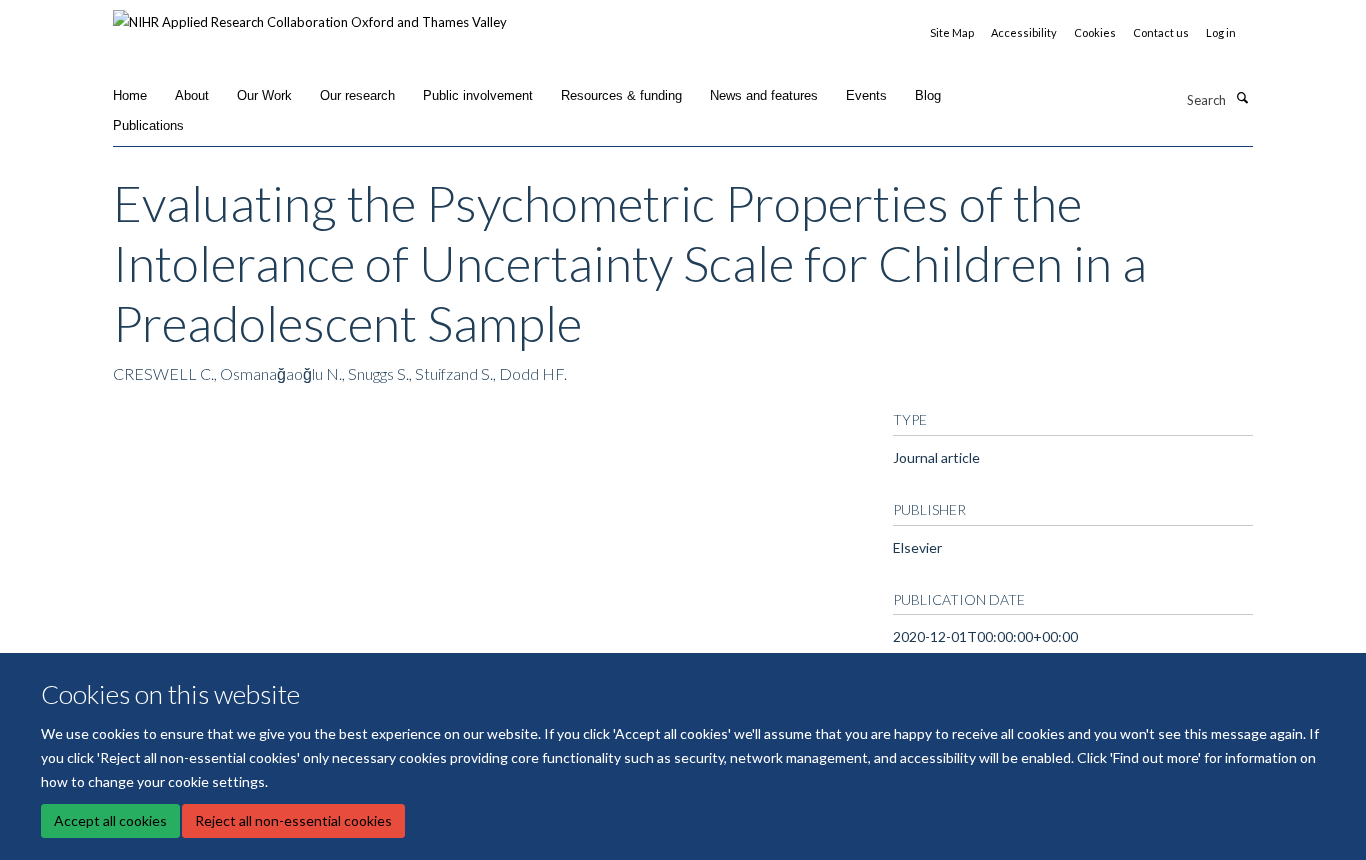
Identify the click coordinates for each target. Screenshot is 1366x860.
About (192, 95)
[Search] (1242, 98)
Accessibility (1024, 32)
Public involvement (478, 95)
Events (866, 95)
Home (130, 95)
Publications (148, 125)
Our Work (264, 95)
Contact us (1161, 32)
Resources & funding (621, 95)
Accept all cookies (110, 820)
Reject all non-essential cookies (293, 820)
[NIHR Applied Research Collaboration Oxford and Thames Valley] (310, 15)
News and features (764, 95)
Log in (1221, 32)
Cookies (1095, 32)
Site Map (952, 32)
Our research (357, 95)
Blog (928, 95)
